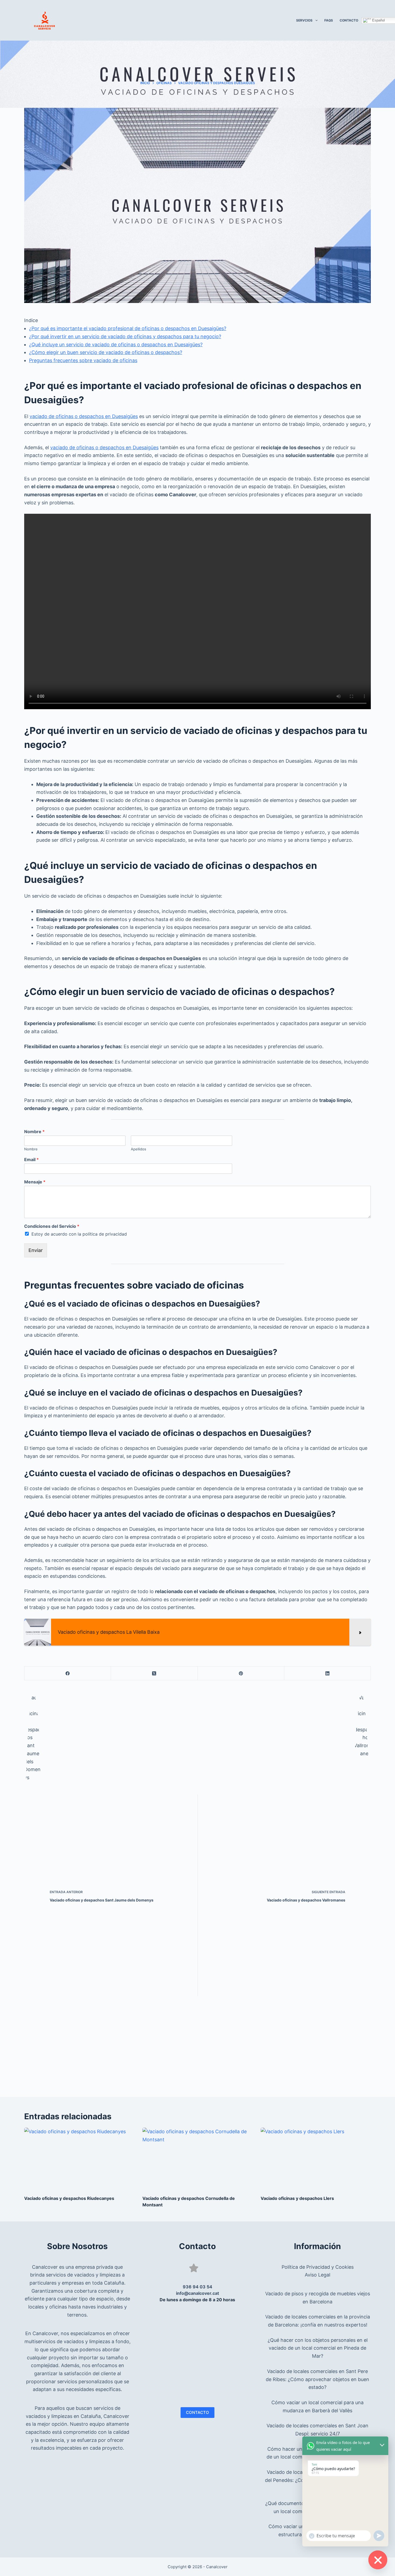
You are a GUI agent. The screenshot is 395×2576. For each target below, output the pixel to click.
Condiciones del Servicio (52, 1226)
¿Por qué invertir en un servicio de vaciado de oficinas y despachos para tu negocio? (125, 336)
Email (31, 1159)
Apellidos (139, 1149)
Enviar (36, 1250)
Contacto (349, 20)
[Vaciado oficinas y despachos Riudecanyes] (79, 2159)
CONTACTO (198, 2412)
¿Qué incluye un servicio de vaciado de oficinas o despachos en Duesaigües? (116, 345)
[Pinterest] (241, 1673)
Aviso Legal (317, 2275)
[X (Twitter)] (154, 1673)
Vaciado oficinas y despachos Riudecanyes (69, 2198)
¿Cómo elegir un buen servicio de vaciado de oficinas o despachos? (106, 352)
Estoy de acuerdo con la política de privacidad (79, 1234)
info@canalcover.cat (198, 2293)
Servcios (304, 20)
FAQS (329, 20)
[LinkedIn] (328, 1673)
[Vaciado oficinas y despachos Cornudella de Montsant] (198, 2159)
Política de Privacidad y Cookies (318, 2267)
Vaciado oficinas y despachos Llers (297, 2198)
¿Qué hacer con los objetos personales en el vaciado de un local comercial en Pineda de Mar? (318, 2348)
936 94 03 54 (198, 2287)
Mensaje (35, 1182)
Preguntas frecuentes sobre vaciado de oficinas (83, 360)
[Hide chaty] (378, 2560)
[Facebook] (68, 1673)
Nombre (34, 1132)
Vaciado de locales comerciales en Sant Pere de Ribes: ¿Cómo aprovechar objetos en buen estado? (317, 2379)
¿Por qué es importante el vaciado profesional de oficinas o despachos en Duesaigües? (128, 328)
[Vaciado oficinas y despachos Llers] (316, 2159)
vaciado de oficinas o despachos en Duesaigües (84, 416)
